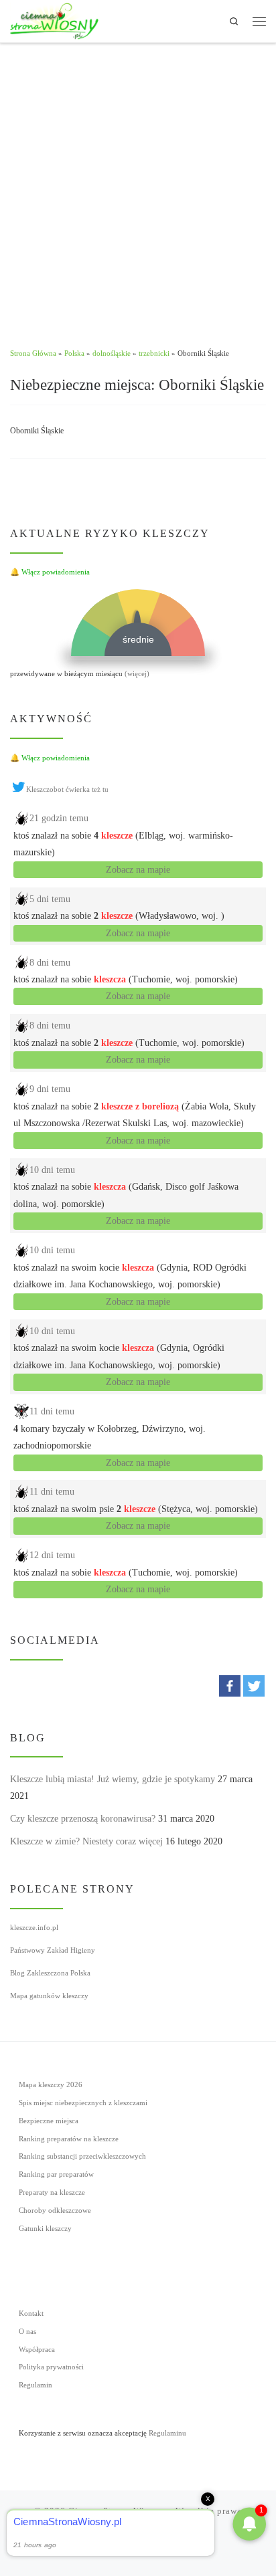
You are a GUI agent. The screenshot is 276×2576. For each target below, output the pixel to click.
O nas (27, 2331)
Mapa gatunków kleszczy (49, 1996)
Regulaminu (167, 2433)
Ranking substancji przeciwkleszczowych (82, 2156)
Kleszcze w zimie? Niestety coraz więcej (86, 1841)
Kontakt (31, 2313)
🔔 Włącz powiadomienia (50, 572)
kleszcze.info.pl (34, 1927)
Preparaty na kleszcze (52, 2192)
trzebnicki (154, 353)
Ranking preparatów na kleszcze (69, 2139)
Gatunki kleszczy (45, 2228)
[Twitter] (254, 1686)
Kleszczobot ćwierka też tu (67, 789)
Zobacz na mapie (138, 870)
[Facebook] (230, 1686)
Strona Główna (33, 353)
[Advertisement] (138, 188)
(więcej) (137, 673)
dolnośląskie (112, 353)
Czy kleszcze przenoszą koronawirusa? (83, 1819)
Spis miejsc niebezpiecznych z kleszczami (83, 2103)
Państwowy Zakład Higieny (53, 1950)
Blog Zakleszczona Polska (50, 1973)
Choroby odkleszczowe (55, 2210)
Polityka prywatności (51, 2367)
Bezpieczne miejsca (49, 2121)
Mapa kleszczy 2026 (51, 2084)
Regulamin (36, 2385)
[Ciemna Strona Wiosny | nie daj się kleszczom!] (54, 20)
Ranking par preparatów (56, 2174)
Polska (74, 353)
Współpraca (37, 2349)
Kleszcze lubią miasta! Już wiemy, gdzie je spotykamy (113, 1779)
